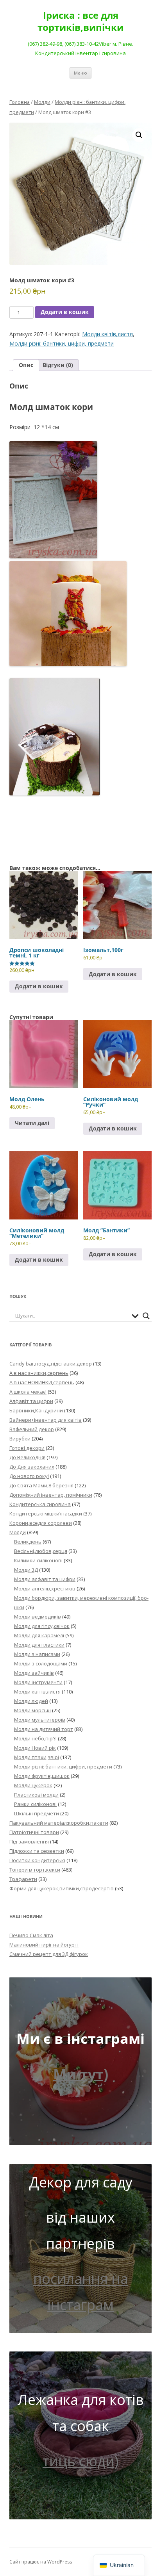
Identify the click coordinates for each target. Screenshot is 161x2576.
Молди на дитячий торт (44, 1729)
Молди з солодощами (41, 1663)
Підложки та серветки (37, 1851)
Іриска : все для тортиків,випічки (80, 21)
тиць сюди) (80, 2461)
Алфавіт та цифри (31, 1401)
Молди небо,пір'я (35, 1738)
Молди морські (32, 1710)
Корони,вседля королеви (41, 1523)
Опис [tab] (26, 365)
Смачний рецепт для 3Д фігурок (49, 1954)
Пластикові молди (36, 1795)
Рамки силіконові (35, 1804)
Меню (80, 73)
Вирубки (20, 1439)
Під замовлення (29, 1842)
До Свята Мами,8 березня (41, 1485)
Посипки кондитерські (37, 1860)
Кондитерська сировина (40, 1504)
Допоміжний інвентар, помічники (51, 1495)
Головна (20, 102)
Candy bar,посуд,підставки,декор (51, 1364)
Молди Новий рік (35, 1748)
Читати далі (32, 1123)
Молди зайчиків (34, 1673)
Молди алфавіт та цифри (45, 1579)
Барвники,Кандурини (36, 1410)
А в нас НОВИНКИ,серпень (42, 1382)
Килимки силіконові (38, 1560)
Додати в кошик (65, 312)
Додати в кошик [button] (39, 986)
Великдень (28, 1542)
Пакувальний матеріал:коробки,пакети (59, 1823)
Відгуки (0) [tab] (58, 365)
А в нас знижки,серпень (39, 1373)
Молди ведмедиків (38, 1617)
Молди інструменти (38, 1682)
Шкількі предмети (37, 1813)
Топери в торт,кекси (35, 1870)
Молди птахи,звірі (37, 1757)
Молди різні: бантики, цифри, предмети (62, 343)
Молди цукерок (33, 1785)
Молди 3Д (26, 1570)
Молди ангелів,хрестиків (45, 1588)
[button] (139, 135)
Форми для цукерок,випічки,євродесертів (62, 1888)
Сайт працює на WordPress (41, 2562)
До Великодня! (27, 1457)
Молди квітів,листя (107, 334)
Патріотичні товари (34, 1832)
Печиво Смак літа (31, 1935)
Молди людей (31, 1701)
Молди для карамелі (39, 1635)
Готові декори (27, 1448)
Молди (42, 102)
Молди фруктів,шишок (42, 1776)
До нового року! (29, 1476)
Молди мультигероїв (40, 1720)
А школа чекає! (28, 1392)
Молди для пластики (39, 1645)
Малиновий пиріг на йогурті (44, 1945)
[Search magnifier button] (146, 1316)
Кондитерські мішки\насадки (46, 1514)
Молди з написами (37, 1654)
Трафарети (23, 1879)
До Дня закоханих (32, 1467)
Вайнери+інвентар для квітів (46, 1420)
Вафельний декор (32, 1429)
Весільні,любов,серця (41, 1551)
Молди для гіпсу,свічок (42, 1626)
